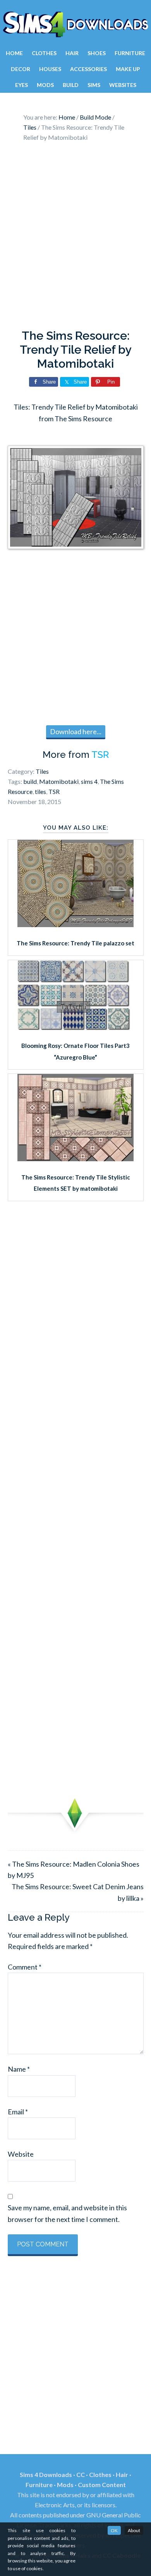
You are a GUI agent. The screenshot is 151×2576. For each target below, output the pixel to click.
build (30, 781)
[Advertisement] (75, 238)
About (134, 2530)
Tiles (42, 771)
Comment (25, 1967)
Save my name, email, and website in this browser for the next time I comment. (67, 2213)
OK (114, 2530)
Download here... (76, 731)
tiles (40, 791)
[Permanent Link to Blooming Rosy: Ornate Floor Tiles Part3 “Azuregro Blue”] (75, 1027)
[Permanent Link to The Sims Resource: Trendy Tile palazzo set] (75, 924)
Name (19, 2069)
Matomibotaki (59, 781)
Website (21, 2154)
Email (18, 2112)
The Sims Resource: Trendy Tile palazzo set (75, 943)
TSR (100, 755)
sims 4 (89, 781)
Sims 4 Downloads (75, 24)
